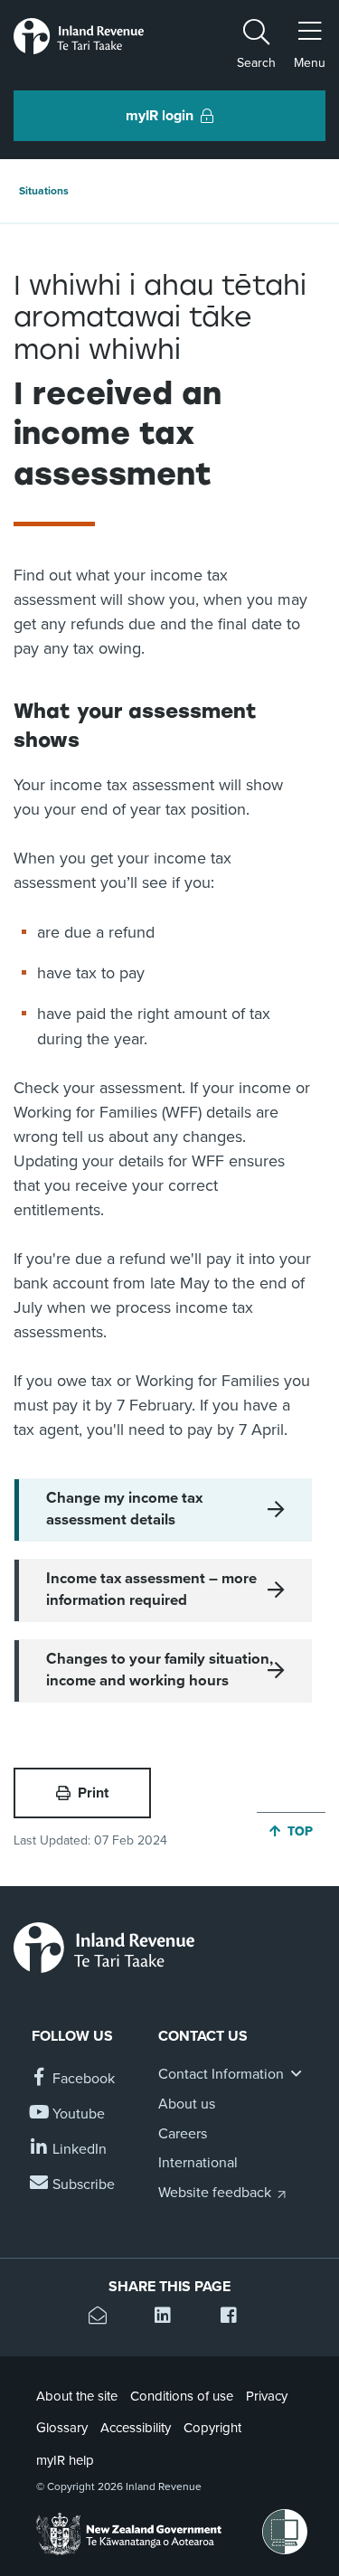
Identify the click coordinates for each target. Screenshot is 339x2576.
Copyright (212, 2428)
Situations (44, 191)
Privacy (267, 2396)
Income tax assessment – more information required (151, 1590)
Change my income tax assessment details (124, 1509)
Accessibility (136, 2428)
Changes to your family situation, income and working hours (160, 1670)
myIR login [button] (160, 116)
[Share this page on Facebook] (235, 2318)
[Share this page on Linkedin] (169, 2318)
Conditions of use (182, 2396)
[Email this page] (104, 2318)
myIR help (65, 2460)
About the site (77, 2396)
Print (93, 1793)
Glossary (62, 2428)
